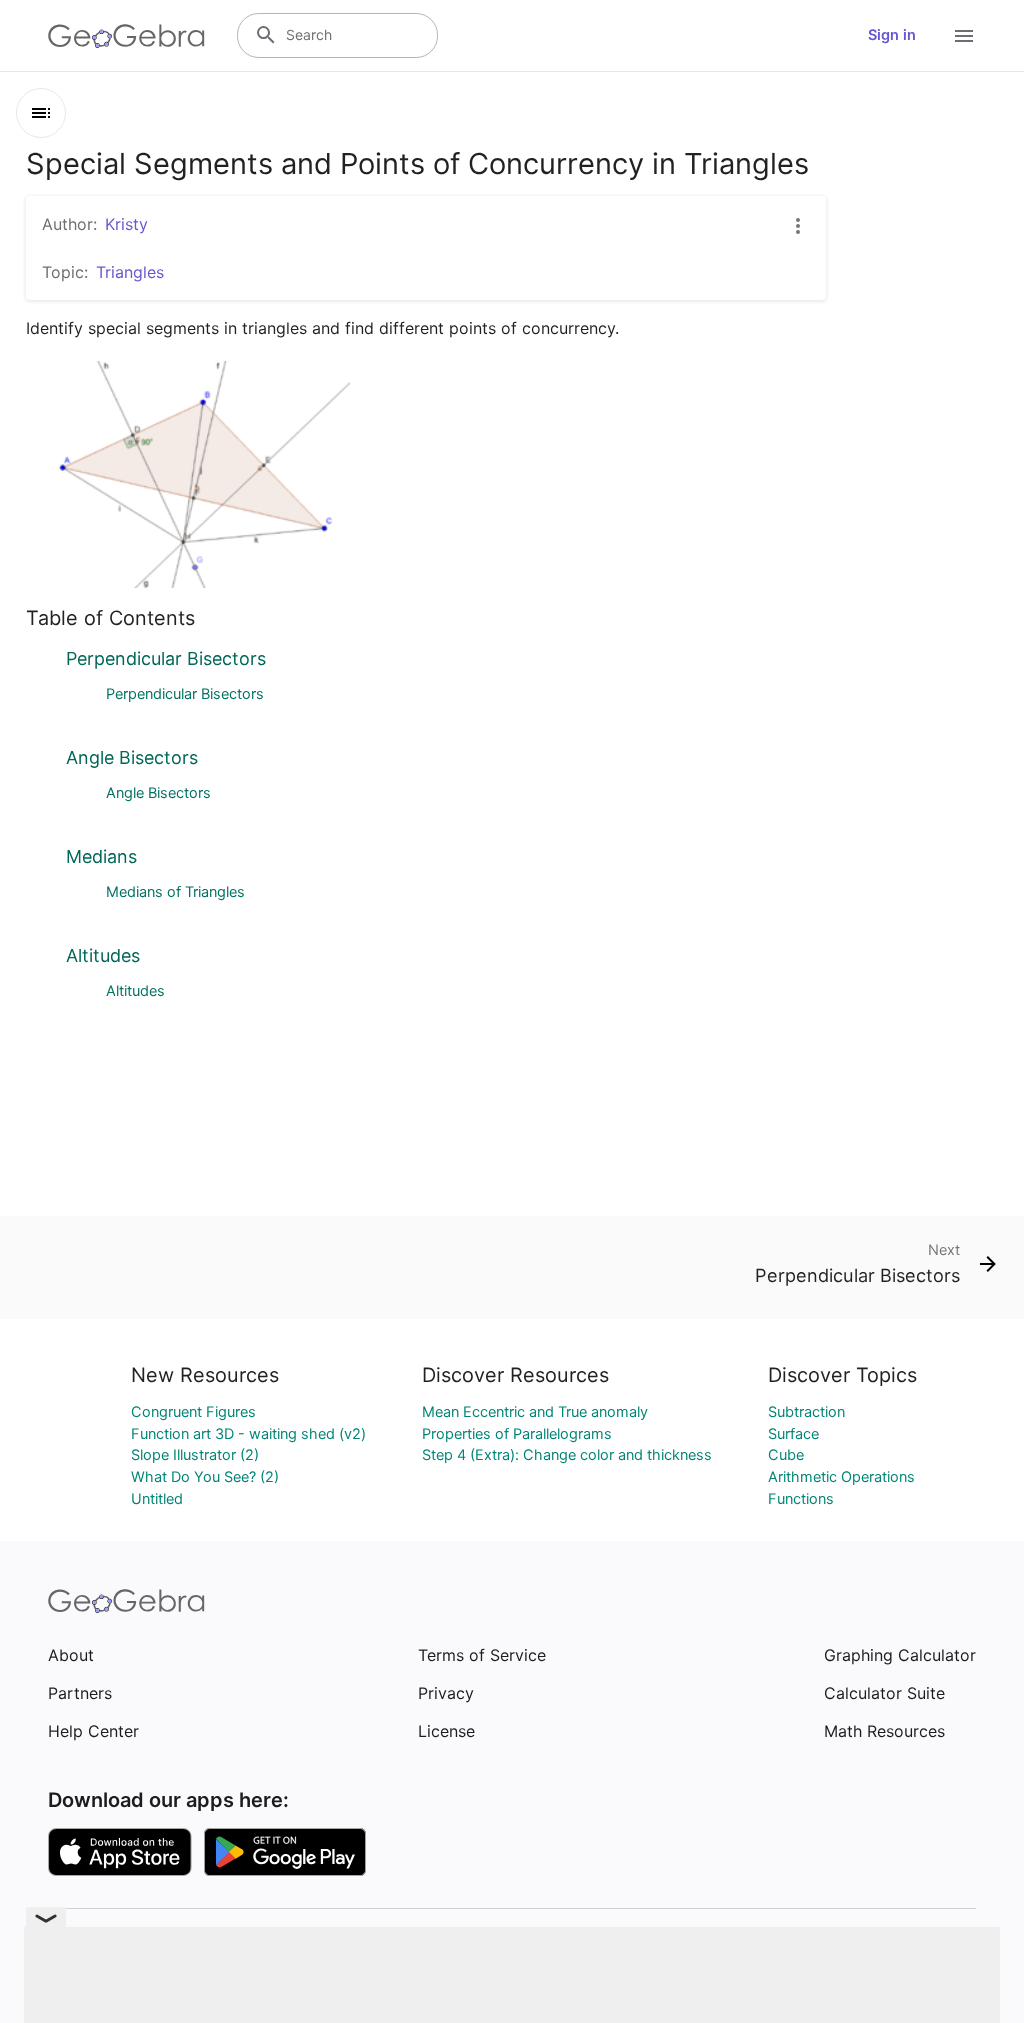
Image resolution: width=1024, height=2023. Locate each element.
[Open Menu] (964, 36)
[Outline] (41, 113)
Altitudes (103, 955)
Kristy (126, 224)
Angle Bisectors (132, 757)
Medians (101, 856)
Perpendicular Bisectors (166, 658)
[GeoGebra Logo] (126, 36)
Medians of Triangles (175, 892)
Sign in (892, 35)
